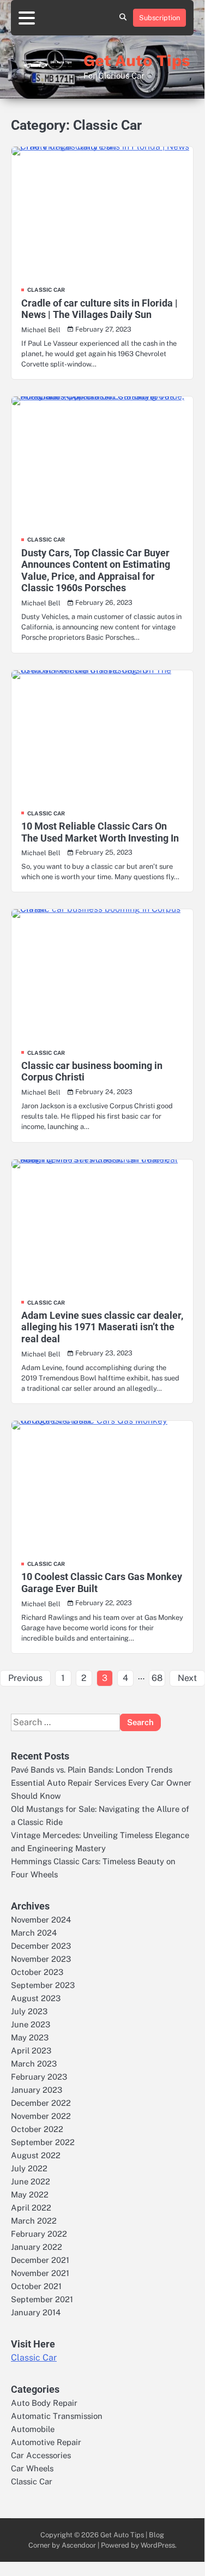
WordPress (158, 2545)
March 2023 (34, 2064)
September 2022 (43, 2142)
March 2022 (34, 2221)
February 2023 (39, 2077)
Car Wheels (32, 2468)
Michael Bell (41, 330)
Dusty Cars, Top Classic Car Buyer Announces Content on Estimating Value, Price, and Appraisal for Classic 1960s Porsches (96, 571)
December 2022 (41, 2103)
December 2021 (40, 2260)
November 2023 (41, 1959)
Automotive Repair (46, 2442)
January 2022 (37, 2247)
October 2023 (37, 1972)
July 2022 (29, 2168)
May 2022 (30, 2194)
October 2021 (36, 2286)
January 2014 (36, 2312)
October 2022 (37, 2129)
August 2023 (36, 1998)
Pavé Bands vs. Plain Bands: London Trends (92, 1770)
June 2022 (31, 2181)
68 (157, 1678)
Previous (25, 1678)
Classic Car (46, 290)
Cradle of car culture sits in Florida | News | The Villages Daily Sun (100, 309)
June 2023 (31, 2024)
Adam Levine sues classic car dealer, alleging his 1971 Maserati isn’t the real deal (102, 1327)
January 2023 (37, 2090)
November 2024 (41, 1920)
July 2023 (29, 2011)
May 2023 (30, 2037)
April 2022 (31, 2208)
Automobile (33, 2429)
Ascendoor (79, 2545)
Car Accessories (41, 2455)
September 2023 (43, 1985)
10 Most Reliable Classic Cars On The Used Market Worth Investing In (100, 832)
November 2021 (40, 2273)
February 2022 (39, 2234)
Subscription (159, 18)
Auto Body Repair (44, 2403)
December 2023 (41, 1946)
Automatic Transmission (57, 2416)
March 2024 (34, 1933)
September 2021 (42, 2299)
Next (187, 1678)
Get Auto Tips (137, 61)
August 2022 (36, 2155)
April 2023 (31, 2050)
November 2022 (41, 2116)
